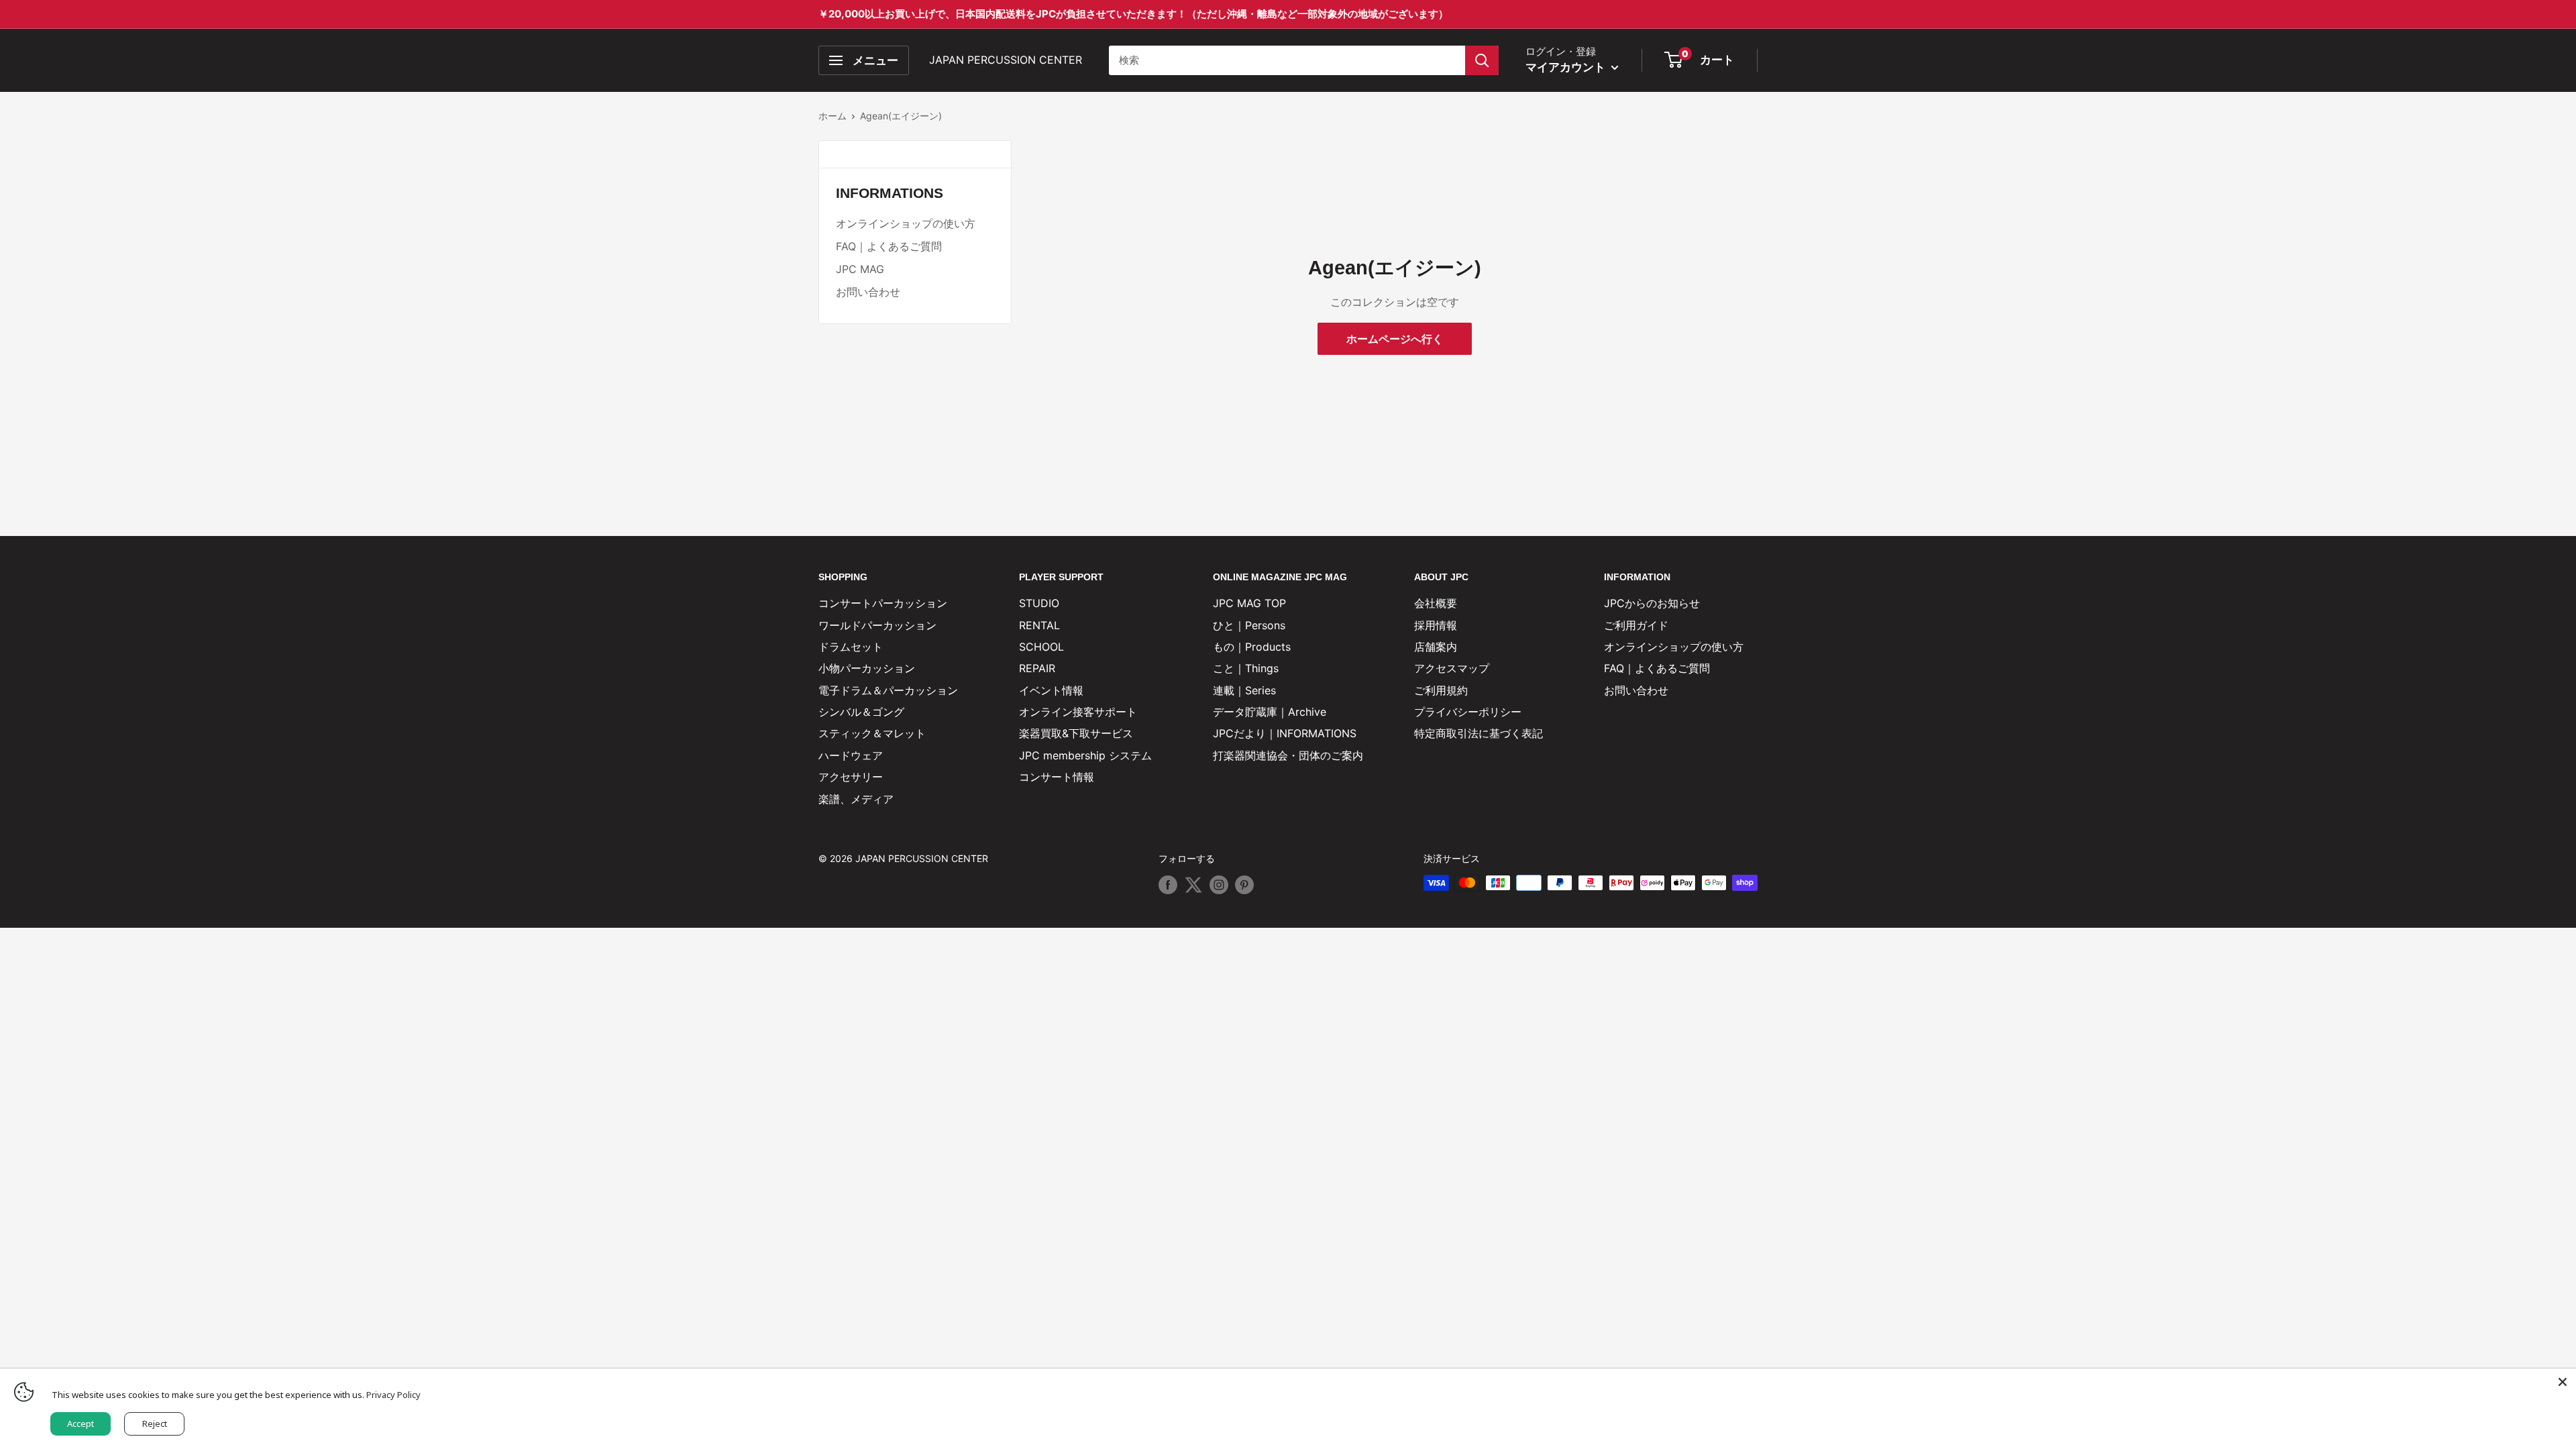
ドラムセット (851, 647)
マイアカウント (1567, 67)
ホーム (833, 116)
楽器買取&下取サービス (1076, 733)
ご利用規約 (1441, 690)
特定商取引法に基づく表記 (1479, 733)
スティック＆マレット (872, 733)
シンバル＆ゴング (861, 712)
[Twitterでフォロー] (1193, 884)
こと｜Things (1246, 668)
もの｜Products (1252, 647)
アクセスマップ (1452, 668)
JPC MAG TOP (1249, 603)
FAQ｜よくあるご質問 (889, 246)
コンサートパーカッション (883, 603)
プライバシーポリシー (1468, 712)
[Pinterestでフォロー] (1244, 884)
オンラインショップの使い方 (906, 223)
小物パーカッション (867, 668)
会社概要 (1436, 603)
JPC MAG (860, 269)
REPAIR (1037, 668)
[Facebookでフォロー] (1168, 884)
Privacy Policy (393, 1395)
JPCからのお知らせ (1652, 603)
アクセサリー (851, 777)
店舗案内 (1436, 647)
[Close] (2563, 1382)
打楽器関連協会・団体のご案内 (1288, 755)
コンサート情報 (1057, 777)
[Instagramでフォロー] (1219, 884)
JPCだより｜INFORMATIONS (1285, 733)
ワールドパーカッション (877, 625)
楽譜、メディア (856, 799)
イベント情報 (1051, 690)
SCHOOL (1041, 647)
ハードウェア (851, 755)
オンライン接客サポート (1078, 712)
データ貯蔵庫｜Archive (1270, 712)
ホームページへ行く (1395, 339)
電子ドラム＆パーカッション (888, 690)
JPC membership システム (1085, 755)
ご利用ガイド (1636, 625)
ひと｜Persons (1249, 625)
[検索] (1482, 60)
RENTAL (1039, 625)
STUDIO (1039, 603)
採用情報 (1436, 625)
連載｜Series (1244, 690)
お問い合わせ (868, 292)
